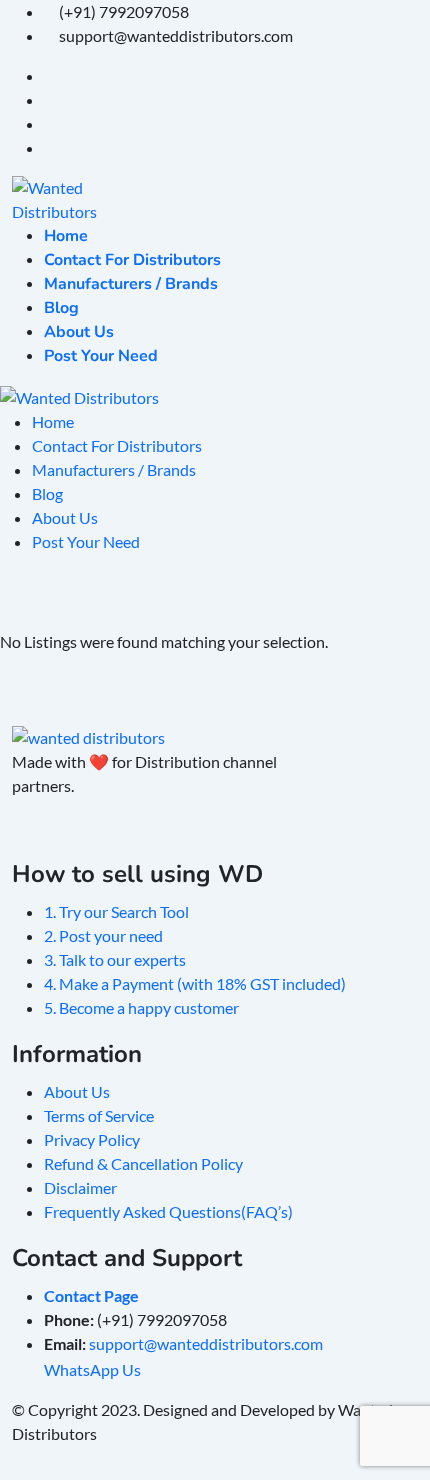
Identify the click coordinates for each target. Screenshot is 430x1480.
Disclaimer (80, 1187)
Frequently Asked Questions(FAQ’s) (168, 1211)
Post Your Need (101, 356)
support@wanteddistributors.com (206, 1343)
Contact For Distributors (132, 260)
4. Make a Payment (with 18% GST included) (195, 983)
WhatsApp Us (97, 1369)
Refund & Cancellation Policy (143, 1163)
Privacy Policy (92, 1139)
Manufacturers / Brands (131, 284)
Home (66, 236)
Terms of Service (99, 1115)
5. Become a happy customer (141, 1007)
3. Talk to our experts (115, 959)
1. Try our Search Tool (116, 911)
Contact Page (91, 1295)
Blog (61, 308)
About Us (79, 332)
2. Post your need (103, 935)
